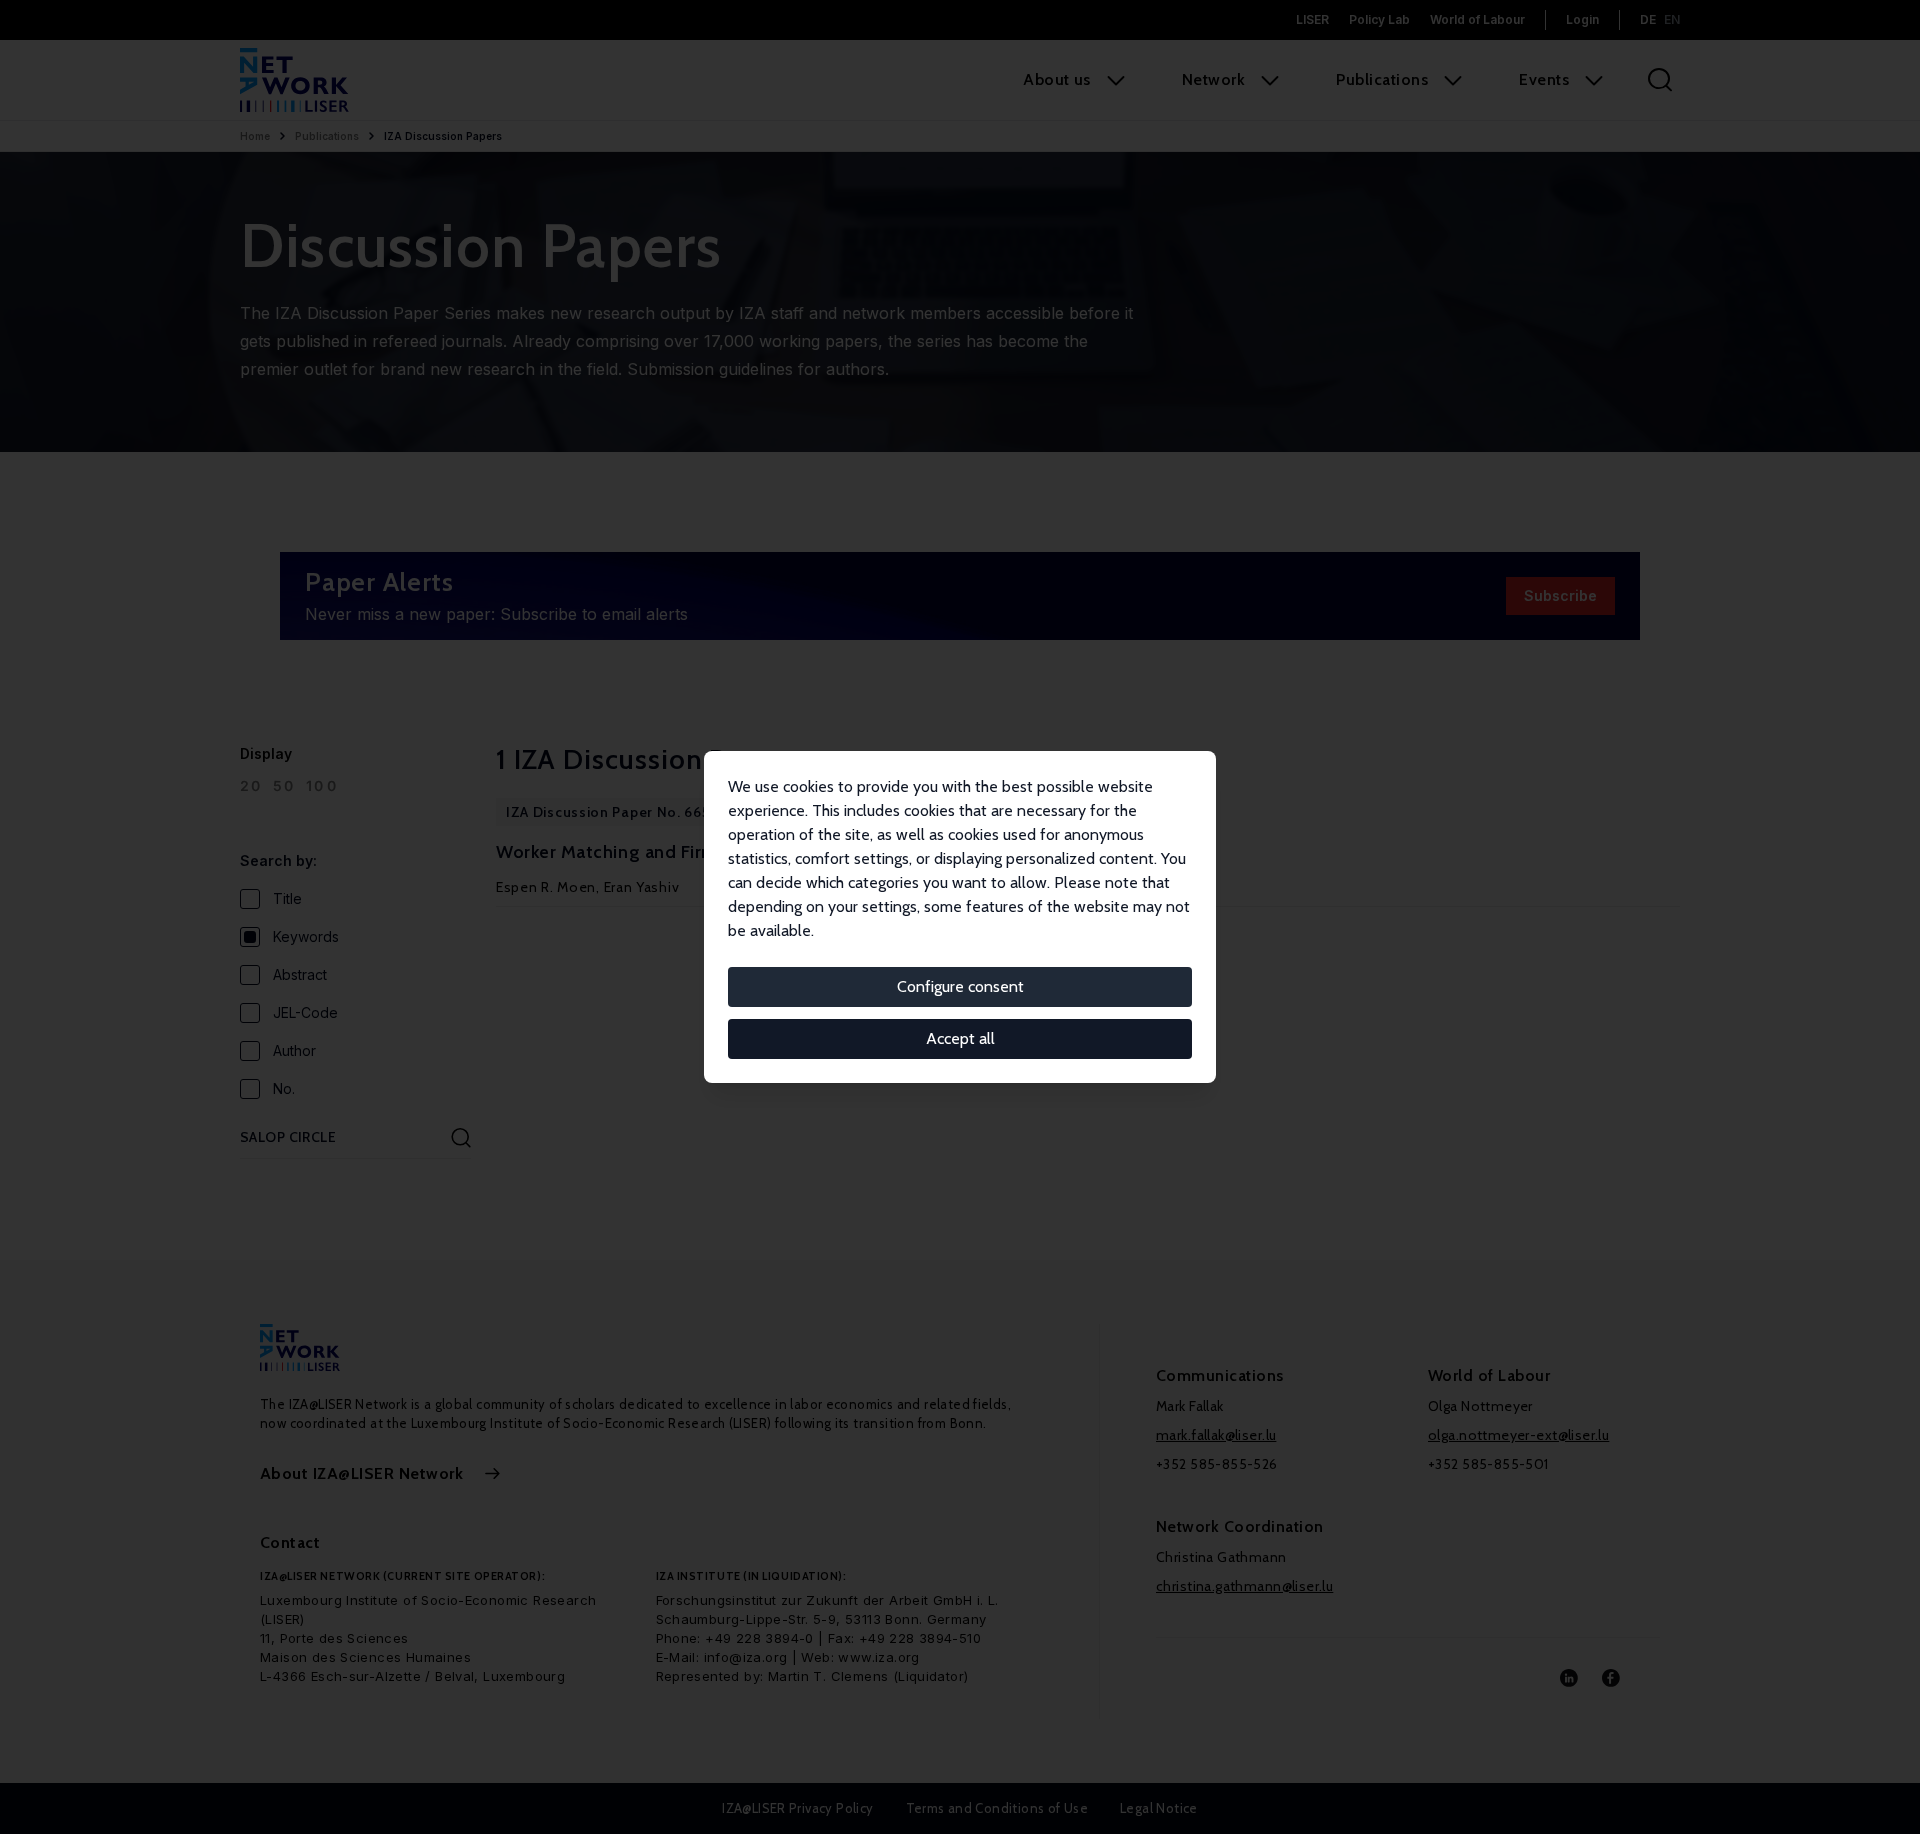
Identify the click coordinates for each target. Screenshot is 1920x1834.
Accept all (960, 1038)
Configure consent (960, 986)
